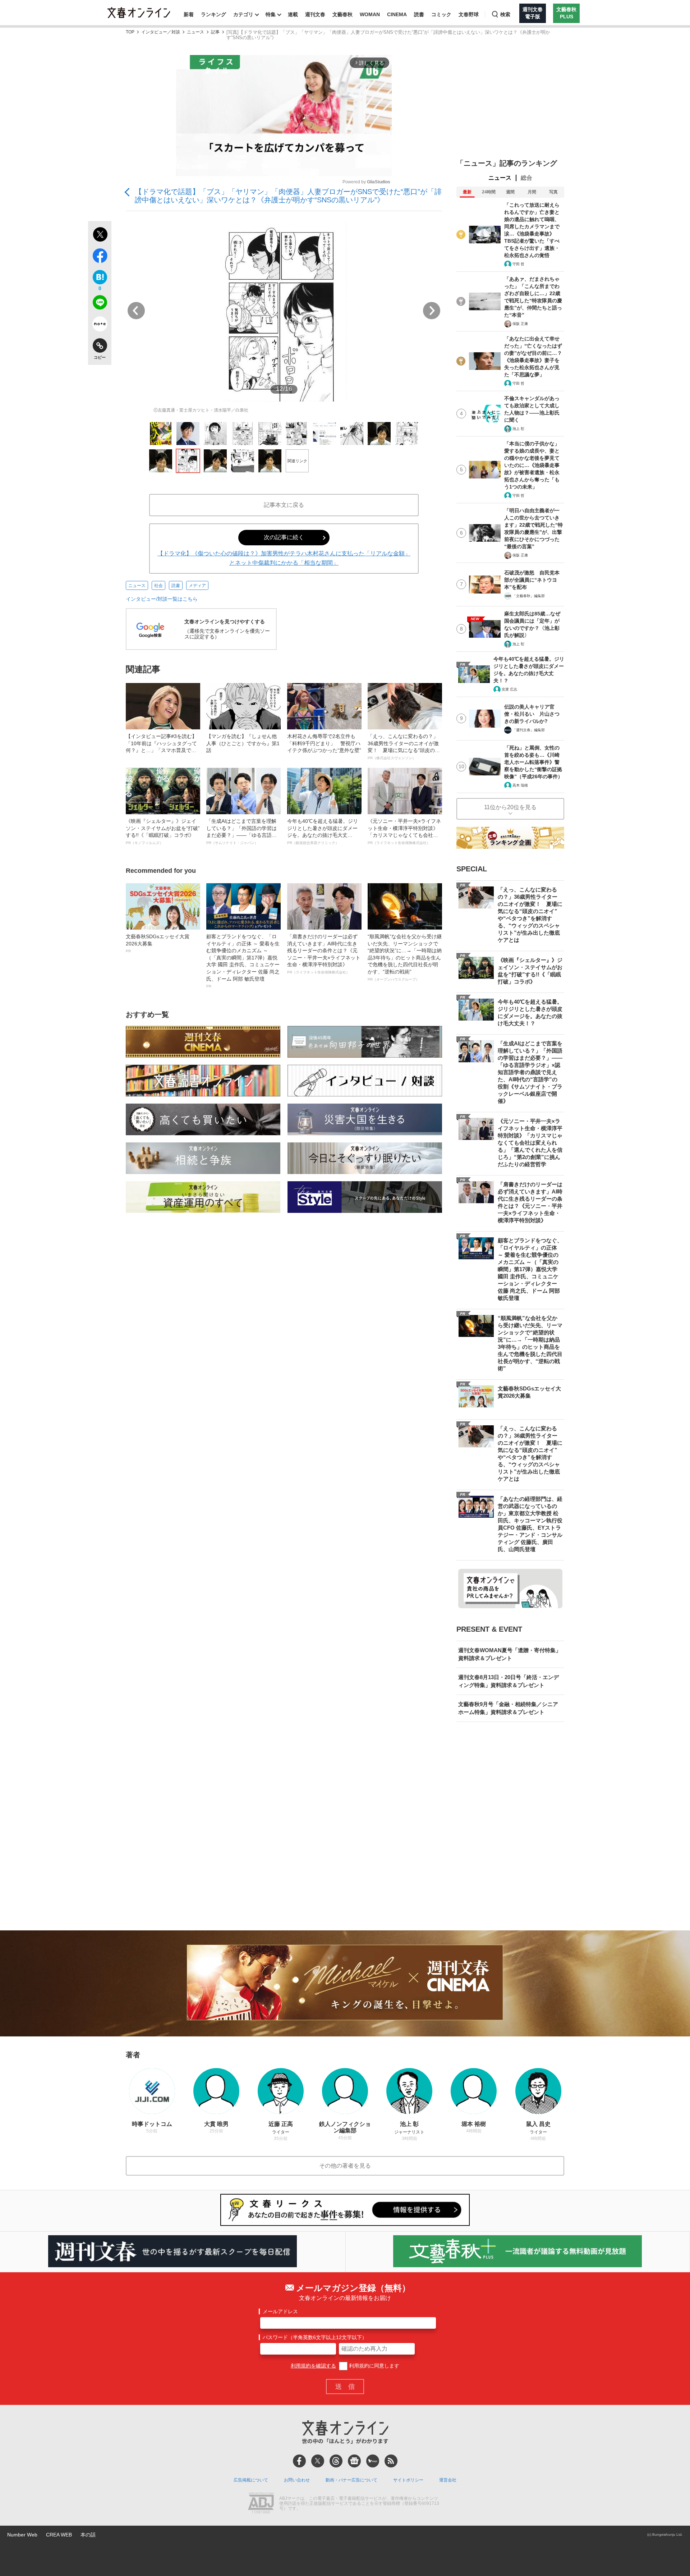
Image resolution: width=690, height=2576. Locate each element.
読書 (419, 14)
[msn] (373, 2461)
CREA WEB (59, 2535)
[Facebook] (299, 2461)
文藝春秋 (342, 14)
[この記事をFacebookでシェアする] (100, 257)
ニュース (195, 32)
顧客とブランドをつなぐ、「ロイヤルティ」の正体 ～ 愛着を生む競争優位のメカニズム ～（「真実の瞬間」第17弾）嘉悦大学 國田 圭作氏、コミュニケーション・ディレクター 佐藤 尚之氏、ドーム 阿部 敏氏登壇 (243, 961)
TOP (130, 32)
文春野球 (469, 14)
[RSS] (391, 2461)
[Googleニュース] (354, 2461)
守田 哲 (518, 264)
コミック (441, 14)
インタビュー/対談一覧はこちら (162, 599)
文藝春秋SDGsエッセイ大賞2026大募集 (158, 943)
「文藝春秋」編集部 (529, 596)
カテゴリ (243, 14)
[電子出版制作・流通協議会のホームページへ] (261, 2504)
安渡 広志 (509, 689)
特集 (271, 14)
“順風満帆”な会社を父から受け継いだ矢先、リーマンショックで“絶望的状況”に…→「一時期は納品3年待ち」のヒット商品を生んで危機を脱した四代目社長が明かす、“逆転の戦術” (405, 957)
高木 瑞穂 (520, 785)
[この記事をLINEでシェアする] (100, 304)
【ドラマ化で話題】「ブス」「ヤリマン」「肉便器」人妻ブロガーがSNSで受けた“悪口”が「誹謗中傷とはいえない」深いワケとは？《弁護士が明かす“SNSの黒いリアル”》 (288, 196)
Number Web (22, 2535)
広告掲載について (251, 2480)
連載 (293, 14)
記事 (215, 32)
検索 (505, 14)
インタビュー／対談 (161, 32)
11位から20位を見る (510, 807)
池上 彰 (518, 429)
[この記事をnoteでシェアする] (100, 325)
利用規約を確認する (313, 2366)
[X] (318, 2461)
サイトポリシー (408, 2480)
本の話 (88, 2535)
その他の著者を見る (345, 2166)
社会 (158, 586)
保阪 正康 (520, 324)
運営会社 (448, 2480)
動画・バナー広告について (351, 2480)
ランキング (213, 14)
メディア (197, 586)
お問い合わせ (297, 2480)
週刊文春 (315, 14)
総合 (526, 178)
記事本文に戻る (284, 505)
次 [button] (432, 311)
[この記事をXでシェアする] (100, 235)
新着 (189, 14)
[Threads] (336, 2461)
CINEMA (397, 14)
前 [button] (136, 311)
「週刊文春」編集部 (529, 730)
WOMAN (370, 14)
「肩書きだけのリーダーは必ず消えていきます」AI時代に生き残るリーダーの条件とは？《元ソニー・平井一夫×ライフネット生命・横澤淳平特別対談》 (324, 954)
